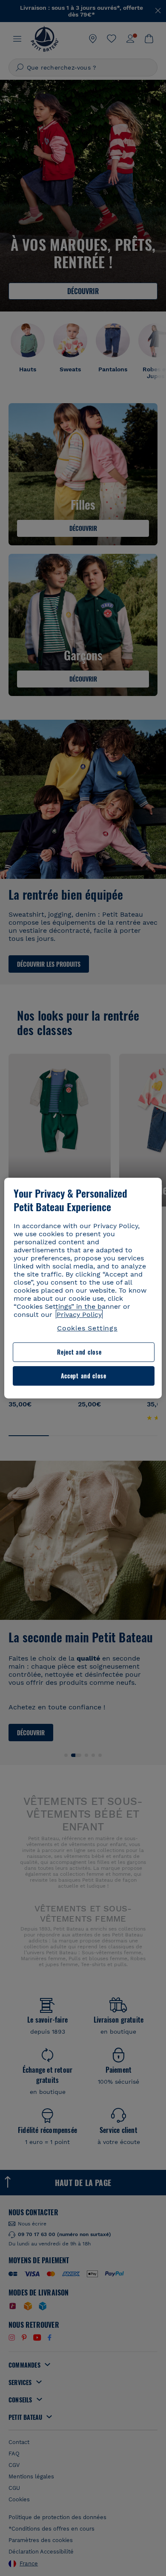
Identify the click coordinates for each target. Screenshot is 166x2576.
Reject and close (79, 1352)
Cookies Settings (87, 1328)
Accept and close (84, 1376)
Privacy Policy (79, 1315)
